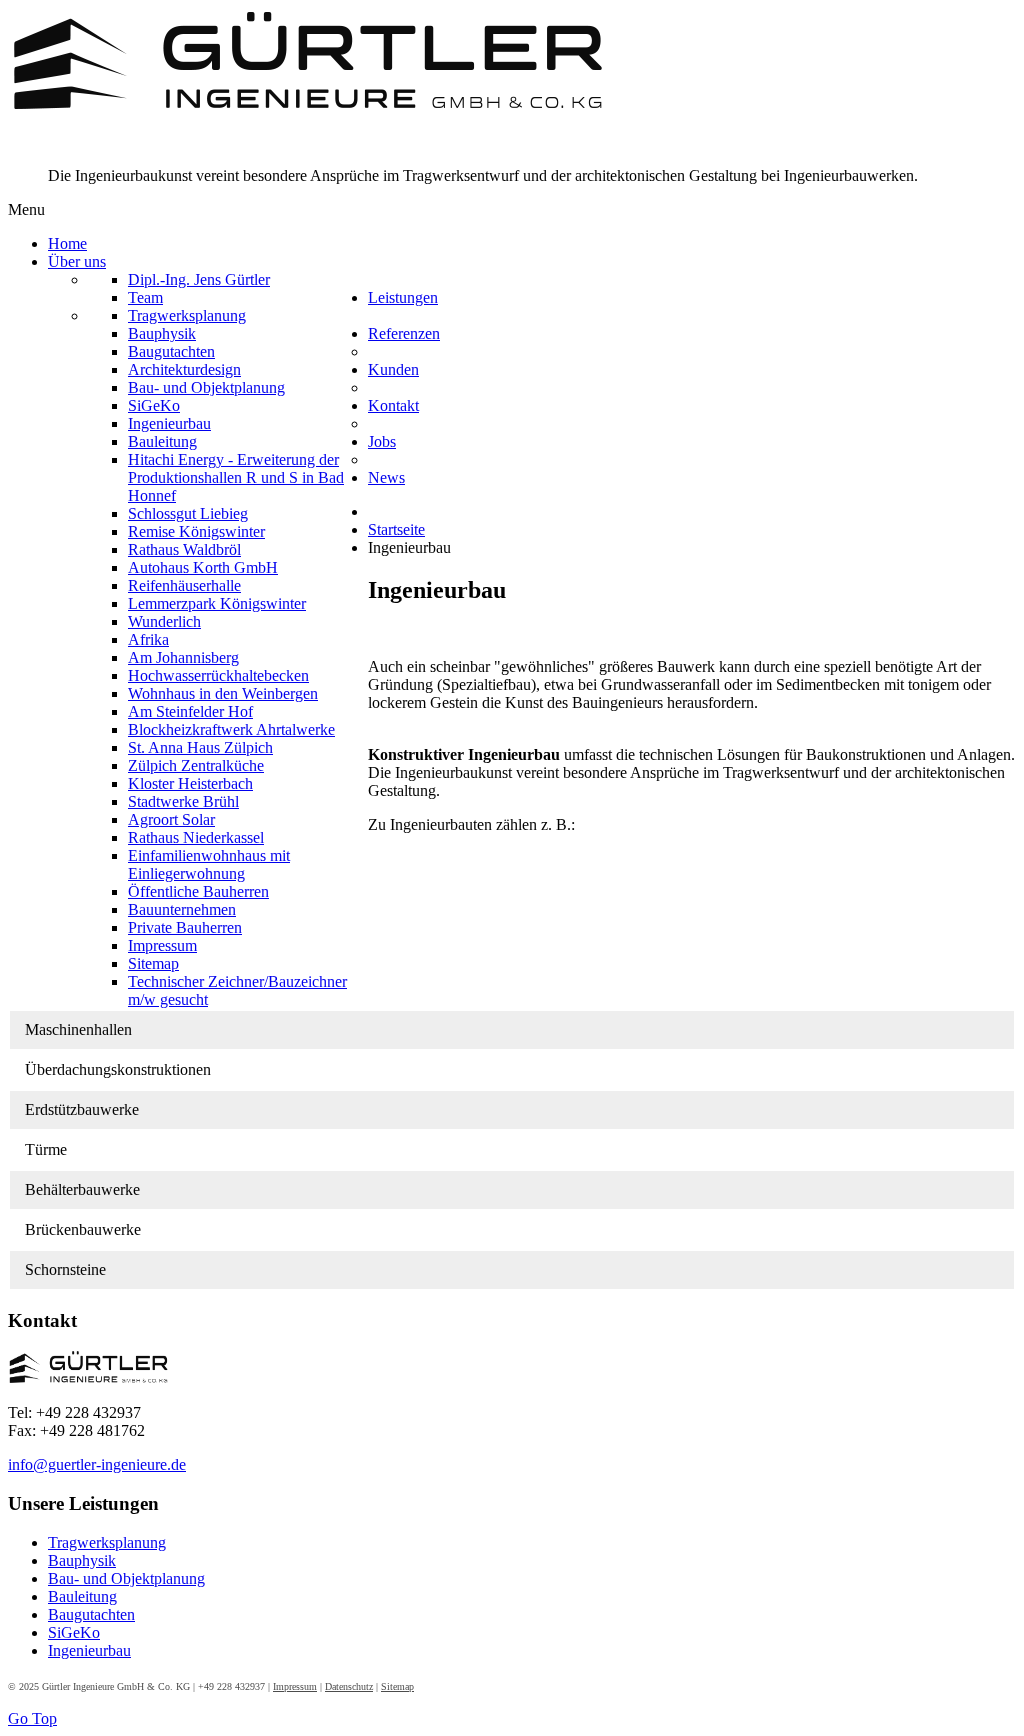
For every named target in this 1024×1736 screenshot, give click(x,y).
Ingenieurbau (89, 1650)
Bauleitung (82, 1596)
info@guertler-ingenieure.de (97, 1464)
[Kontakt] (88, 1378)
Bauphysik (82, 1560)
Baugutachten (91, 1614)
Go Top (32, 1718)
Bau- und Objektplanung (126, 1578)
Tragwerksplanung (107, 1542)
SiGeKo (74, 1632)
